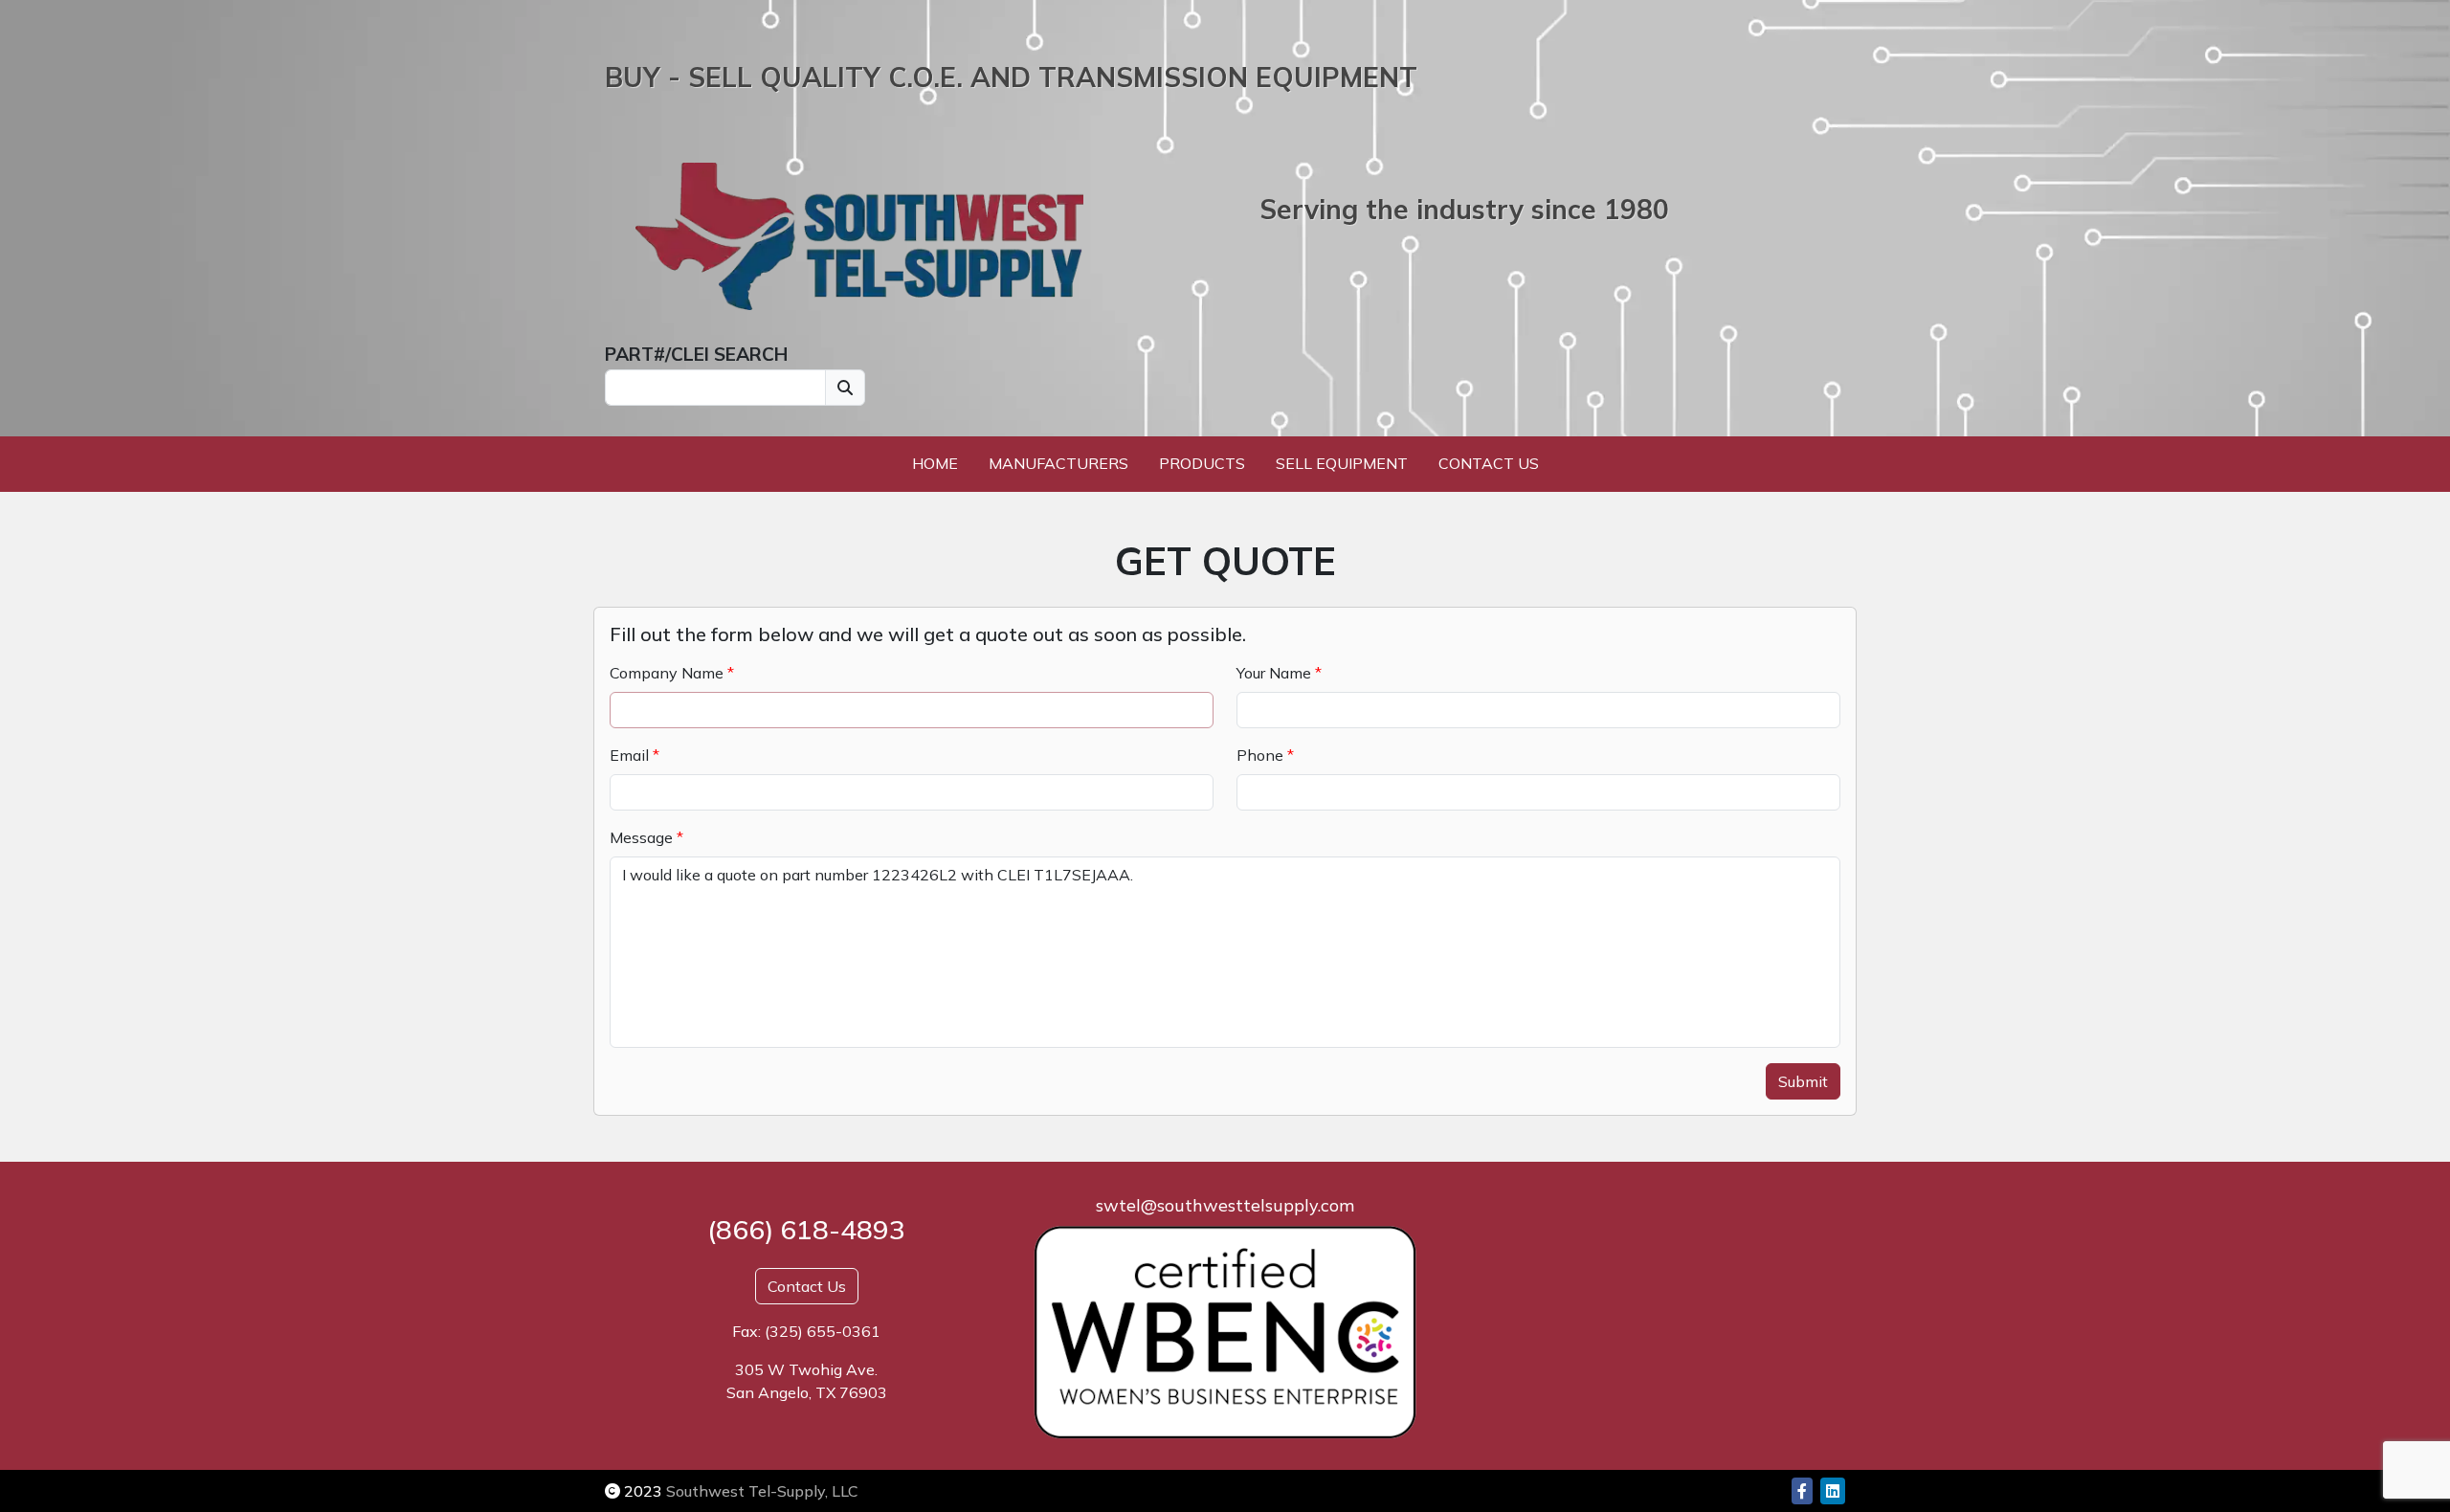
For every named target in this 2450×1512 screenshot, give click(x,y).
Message (641, 837)
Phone (1260, 755)
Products (1202, 463)
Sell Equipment (1342, 463)
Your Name (1274, 673)
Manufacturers (1058, 463)
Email (629, 755)
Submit (1803, 1081)
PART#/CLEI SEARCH (696, 354)
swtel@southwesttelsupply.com (1225, 1205)
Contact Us (1489, 463)
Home (935, 463)
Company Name (667, 673)
